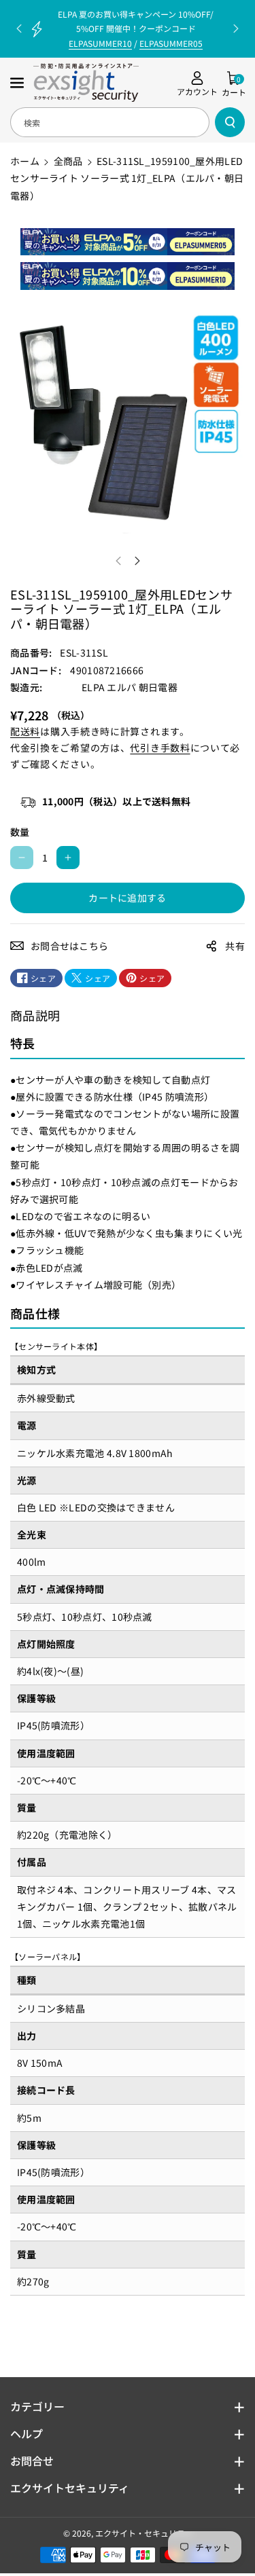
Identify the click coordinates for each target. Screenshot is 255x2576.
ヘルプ (27, 2433)
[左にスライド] (118, 561)
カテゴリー (37, 2406)
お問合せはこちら (69, 946)
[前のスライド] (19, 29)
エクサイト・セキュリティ (144, 2533)
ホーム (25, 161)
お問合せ (32, 2461)
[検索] (230, 122)
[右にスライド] (137, 561)
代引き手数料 (160, 748)
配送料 (25, 731)
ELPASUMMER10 (100, 43)
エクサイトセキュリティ (70, 2488)
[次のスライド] (236, 29)
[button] (18, 83)
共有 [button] (235, 946)
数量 (20, 832)
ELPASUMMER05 (171, 43)
